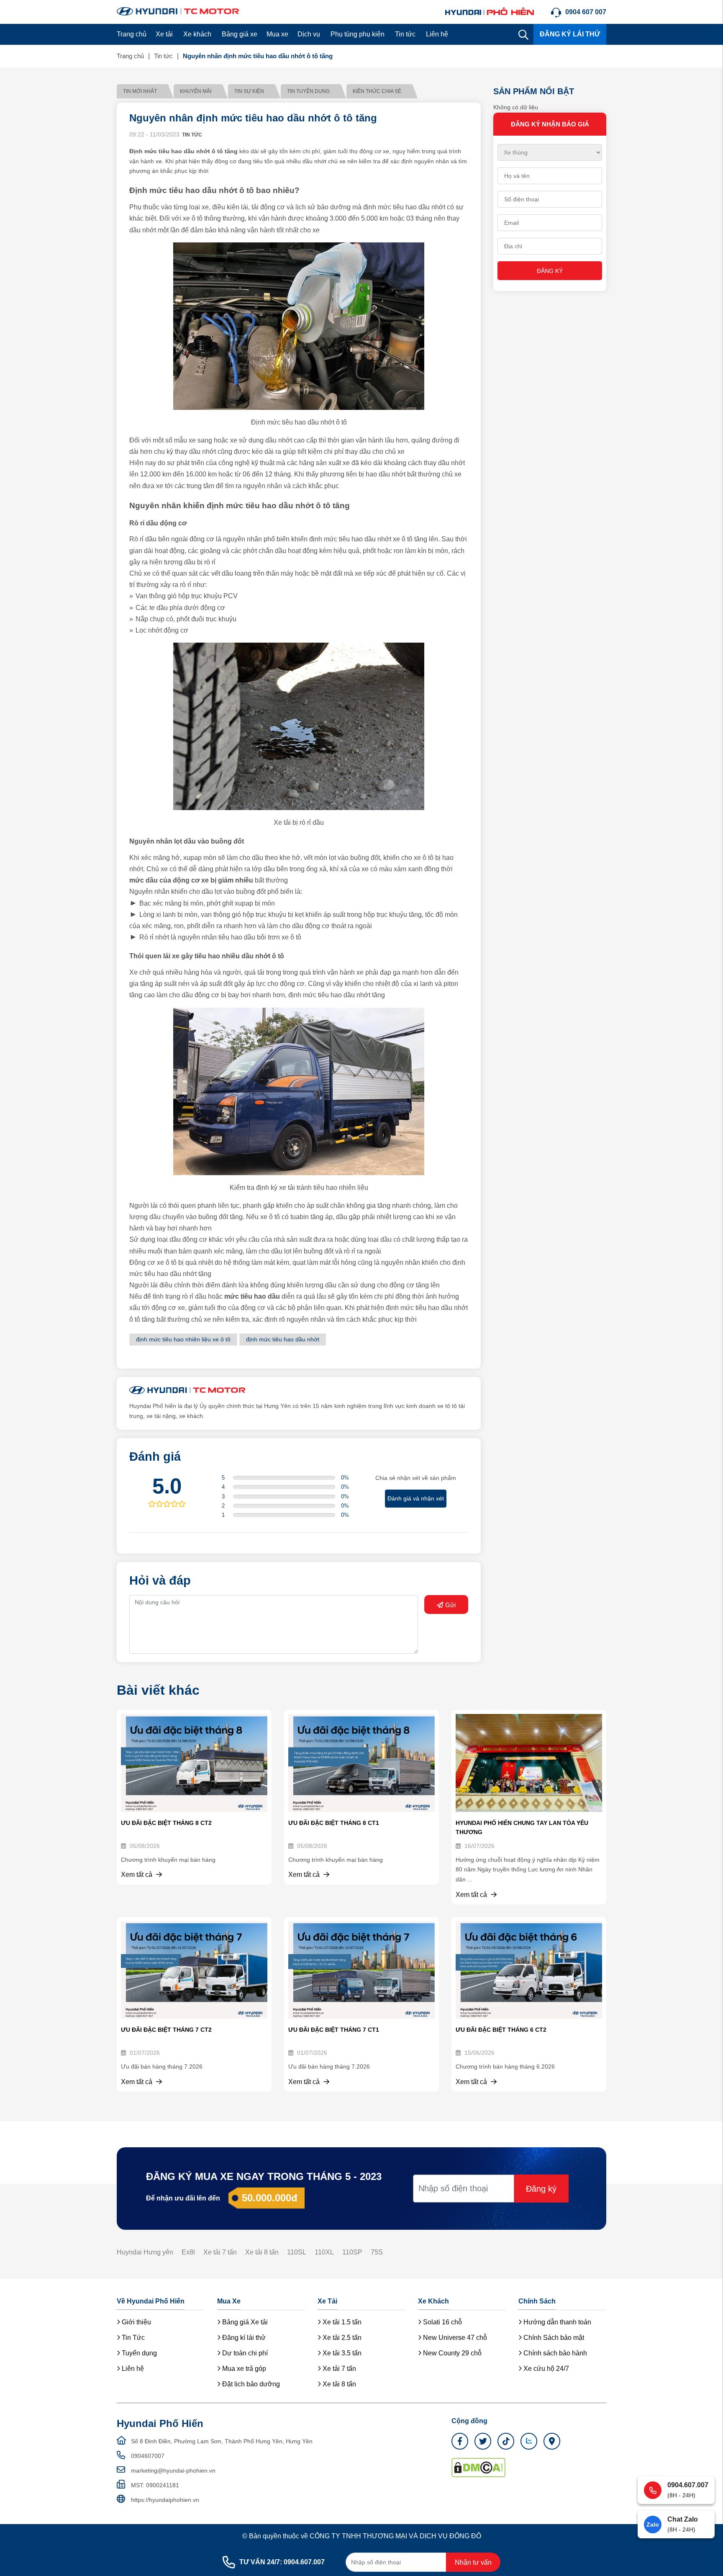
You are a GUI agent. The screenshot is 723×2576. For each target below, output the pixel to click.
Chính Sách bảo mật (553, 2338)
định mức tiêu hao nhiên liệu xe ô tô (183, 1339)
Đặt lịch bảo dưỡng (250, 2384)
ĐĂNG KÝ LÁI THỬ (570, 34)
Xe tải (164, 34)
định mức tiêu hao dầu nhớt (283, 1339)
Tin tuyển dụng (308, 91)
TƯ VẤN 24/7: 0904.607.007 (282, 2562)
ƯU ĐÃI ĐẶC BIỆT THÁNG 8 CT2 (166, 1823)
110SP (352, 2252)
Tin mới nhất (140, 91)
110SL (297, 2252)
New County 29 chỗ (451, 2353)
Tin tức (405, 34)
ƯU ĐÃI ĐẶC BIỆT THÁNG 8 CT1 (334, 1823)
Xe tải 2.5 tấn (341, 2338)
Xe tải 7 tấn (220, 2252)
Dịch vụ (309, 34)
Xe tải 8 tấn (262, 2252)
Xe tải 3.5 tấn (341, 2353)
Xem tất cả (137, 1875)
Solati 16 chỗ (442, 2322)
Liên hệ (437, 34)
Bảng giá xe (240, 34)
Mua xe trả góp (243, 2369)
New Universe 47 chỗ (454, 2338)
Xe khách (197, 34)
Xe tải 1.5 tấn (341, 2322)
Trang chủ (132, 34)
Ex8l (188, 2252)
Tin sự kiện (249, 91)
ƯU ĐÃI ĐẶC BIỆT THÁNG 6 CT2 (501, 2030)
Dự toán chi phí (244, 2353)
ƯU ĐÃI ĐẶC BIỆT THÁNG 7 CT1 (334, 2030)
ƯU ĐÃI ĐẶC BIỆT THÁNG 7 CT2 (166, 2030)
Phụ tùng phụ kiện (358, 34)
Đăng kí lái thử (243, 2338)
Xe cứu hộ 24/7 (545, 2369)
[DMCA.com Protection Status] (478, 2467)
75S (377, 2252)
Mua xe (277, 34)
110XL (324, 2252)
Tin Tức (132, 2338)
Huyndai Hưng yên (145, 2252)
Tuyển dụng (138, 2353)
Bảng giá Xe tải (244, 2322)
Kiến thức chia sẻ (377, 91)
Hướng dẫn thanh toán (556, 2322)
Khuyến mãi (196, 91)
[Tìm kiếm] (523, 34)
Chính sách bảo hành (554, 2353)
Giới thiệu (136, 2322)
